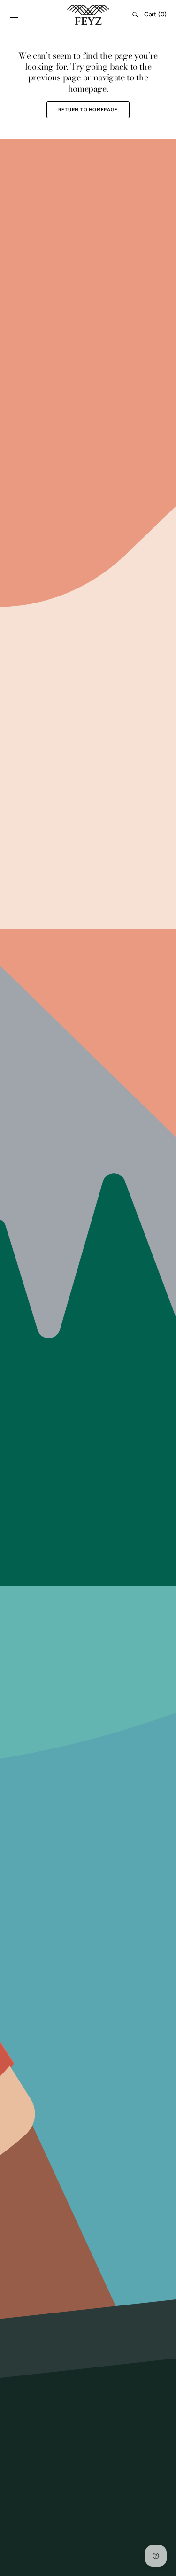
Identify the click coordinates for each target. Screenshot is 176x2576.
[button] (14, 15)
